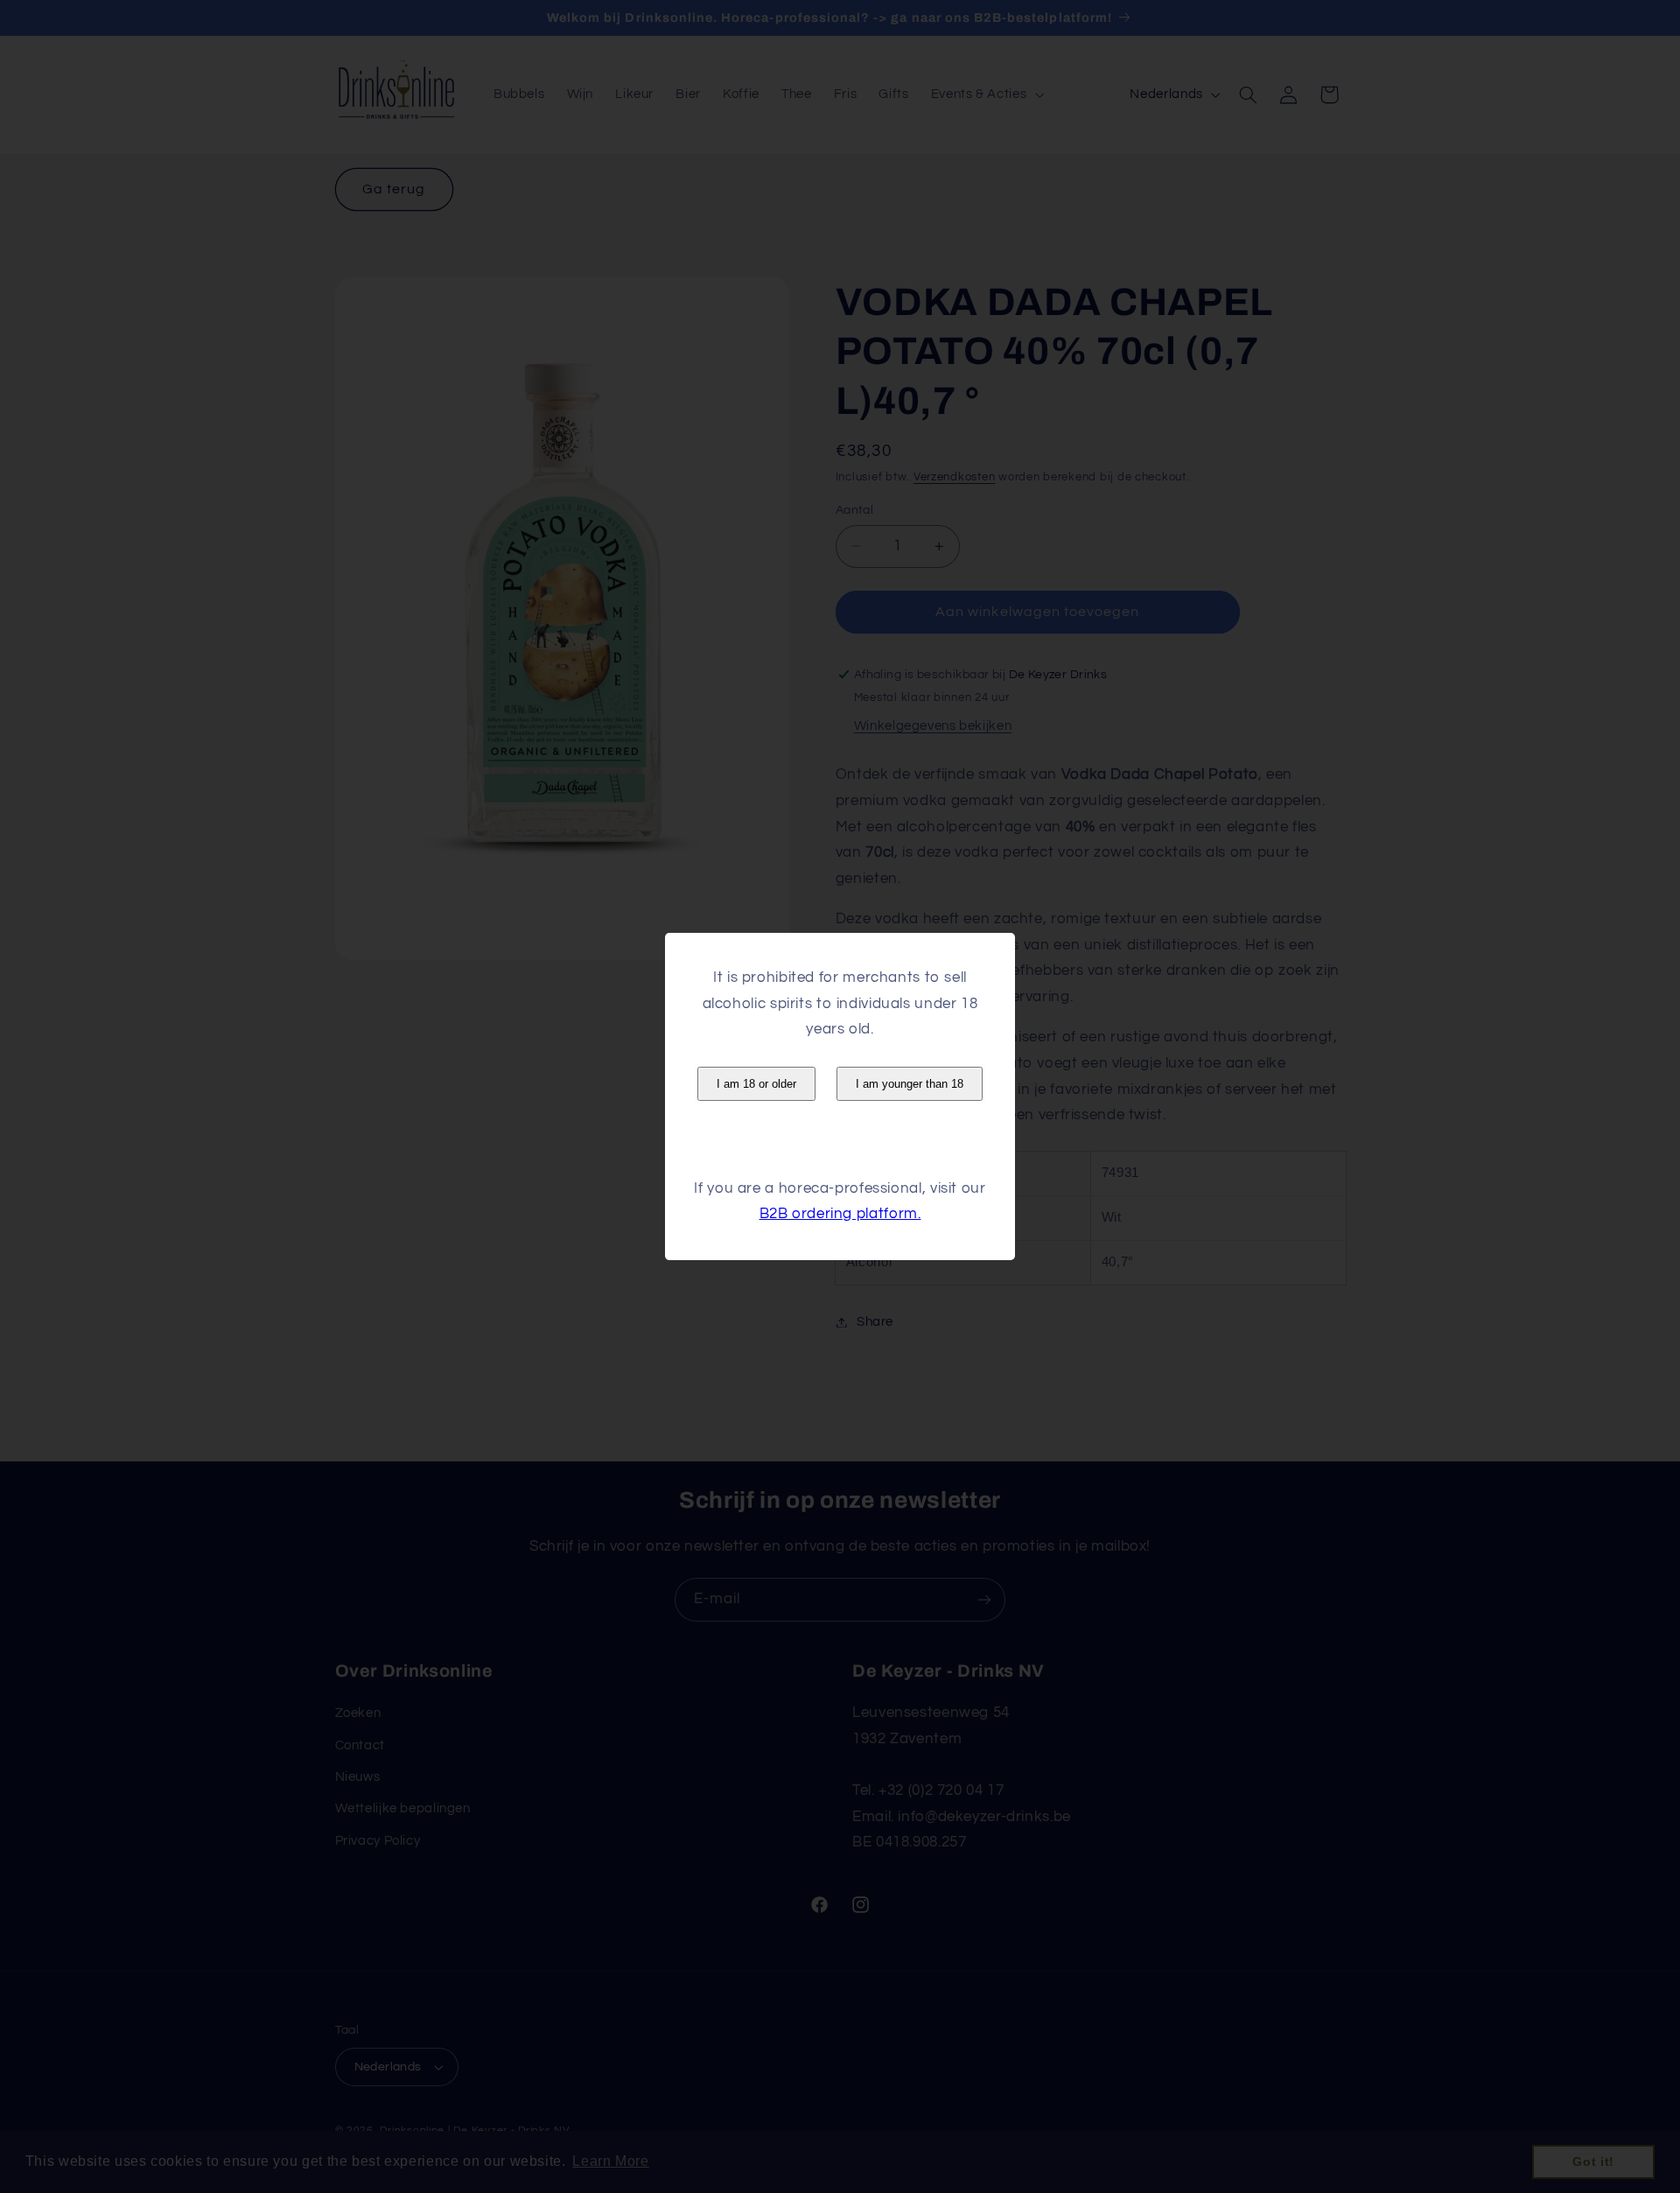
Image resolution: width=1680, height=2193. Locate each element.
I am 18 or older (756, 1084)
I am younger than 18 (910, 1084)
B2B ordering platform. (840, 1214)
